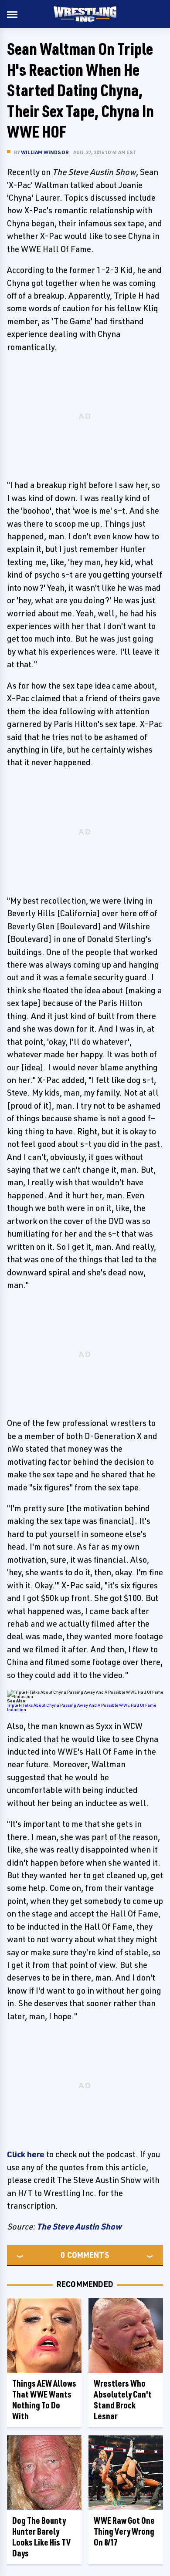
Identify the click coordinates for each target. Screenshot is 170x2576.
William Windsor (45, 152)
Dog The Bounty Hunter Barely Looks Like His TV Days (41, 2537)
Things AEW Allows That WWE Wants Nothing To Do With (44, 2400)
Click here (26, 2154)
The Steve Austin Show (79, 2226)
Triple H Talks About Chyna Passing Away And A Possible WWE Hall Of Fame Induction (82, 1707)
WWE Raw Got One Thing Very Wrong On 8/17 (124, 2531)
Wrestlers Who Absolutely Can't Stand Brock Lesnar (123, 2400)
